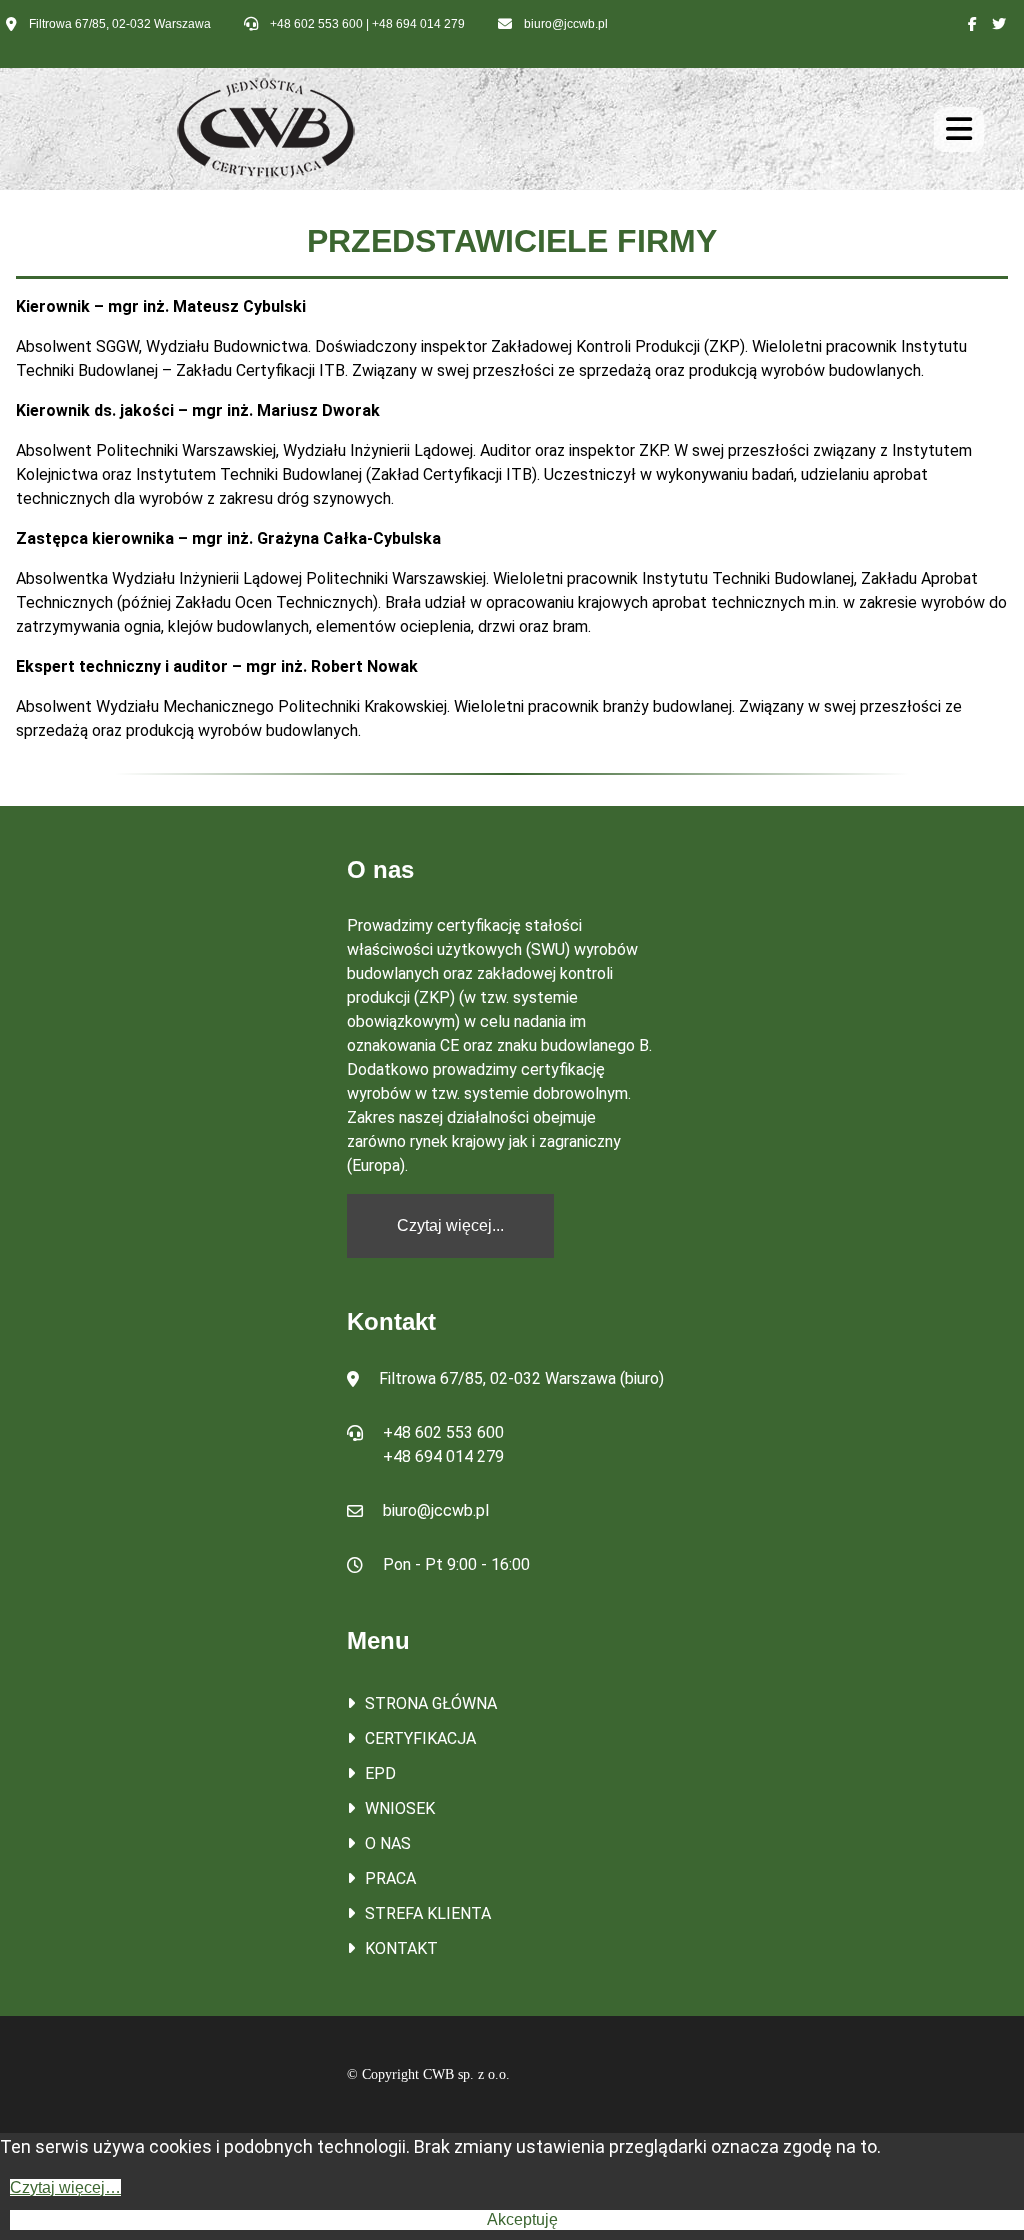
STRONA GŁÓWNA (431, 1703)
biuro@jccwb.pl (566, 24)
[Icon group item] (972, 24)
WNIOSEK (400, 1808)
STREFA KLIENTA (428, 1913)
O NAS (388, 1843)
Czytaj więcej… (65, 2187)
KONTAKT (401, 1948)
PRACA (390, 1878)
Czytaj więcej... (450, 1225)
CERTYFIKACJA (420, 1738)
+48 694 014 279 (418, 24)
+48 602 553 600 (316, 24)
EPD (380, 1773)
